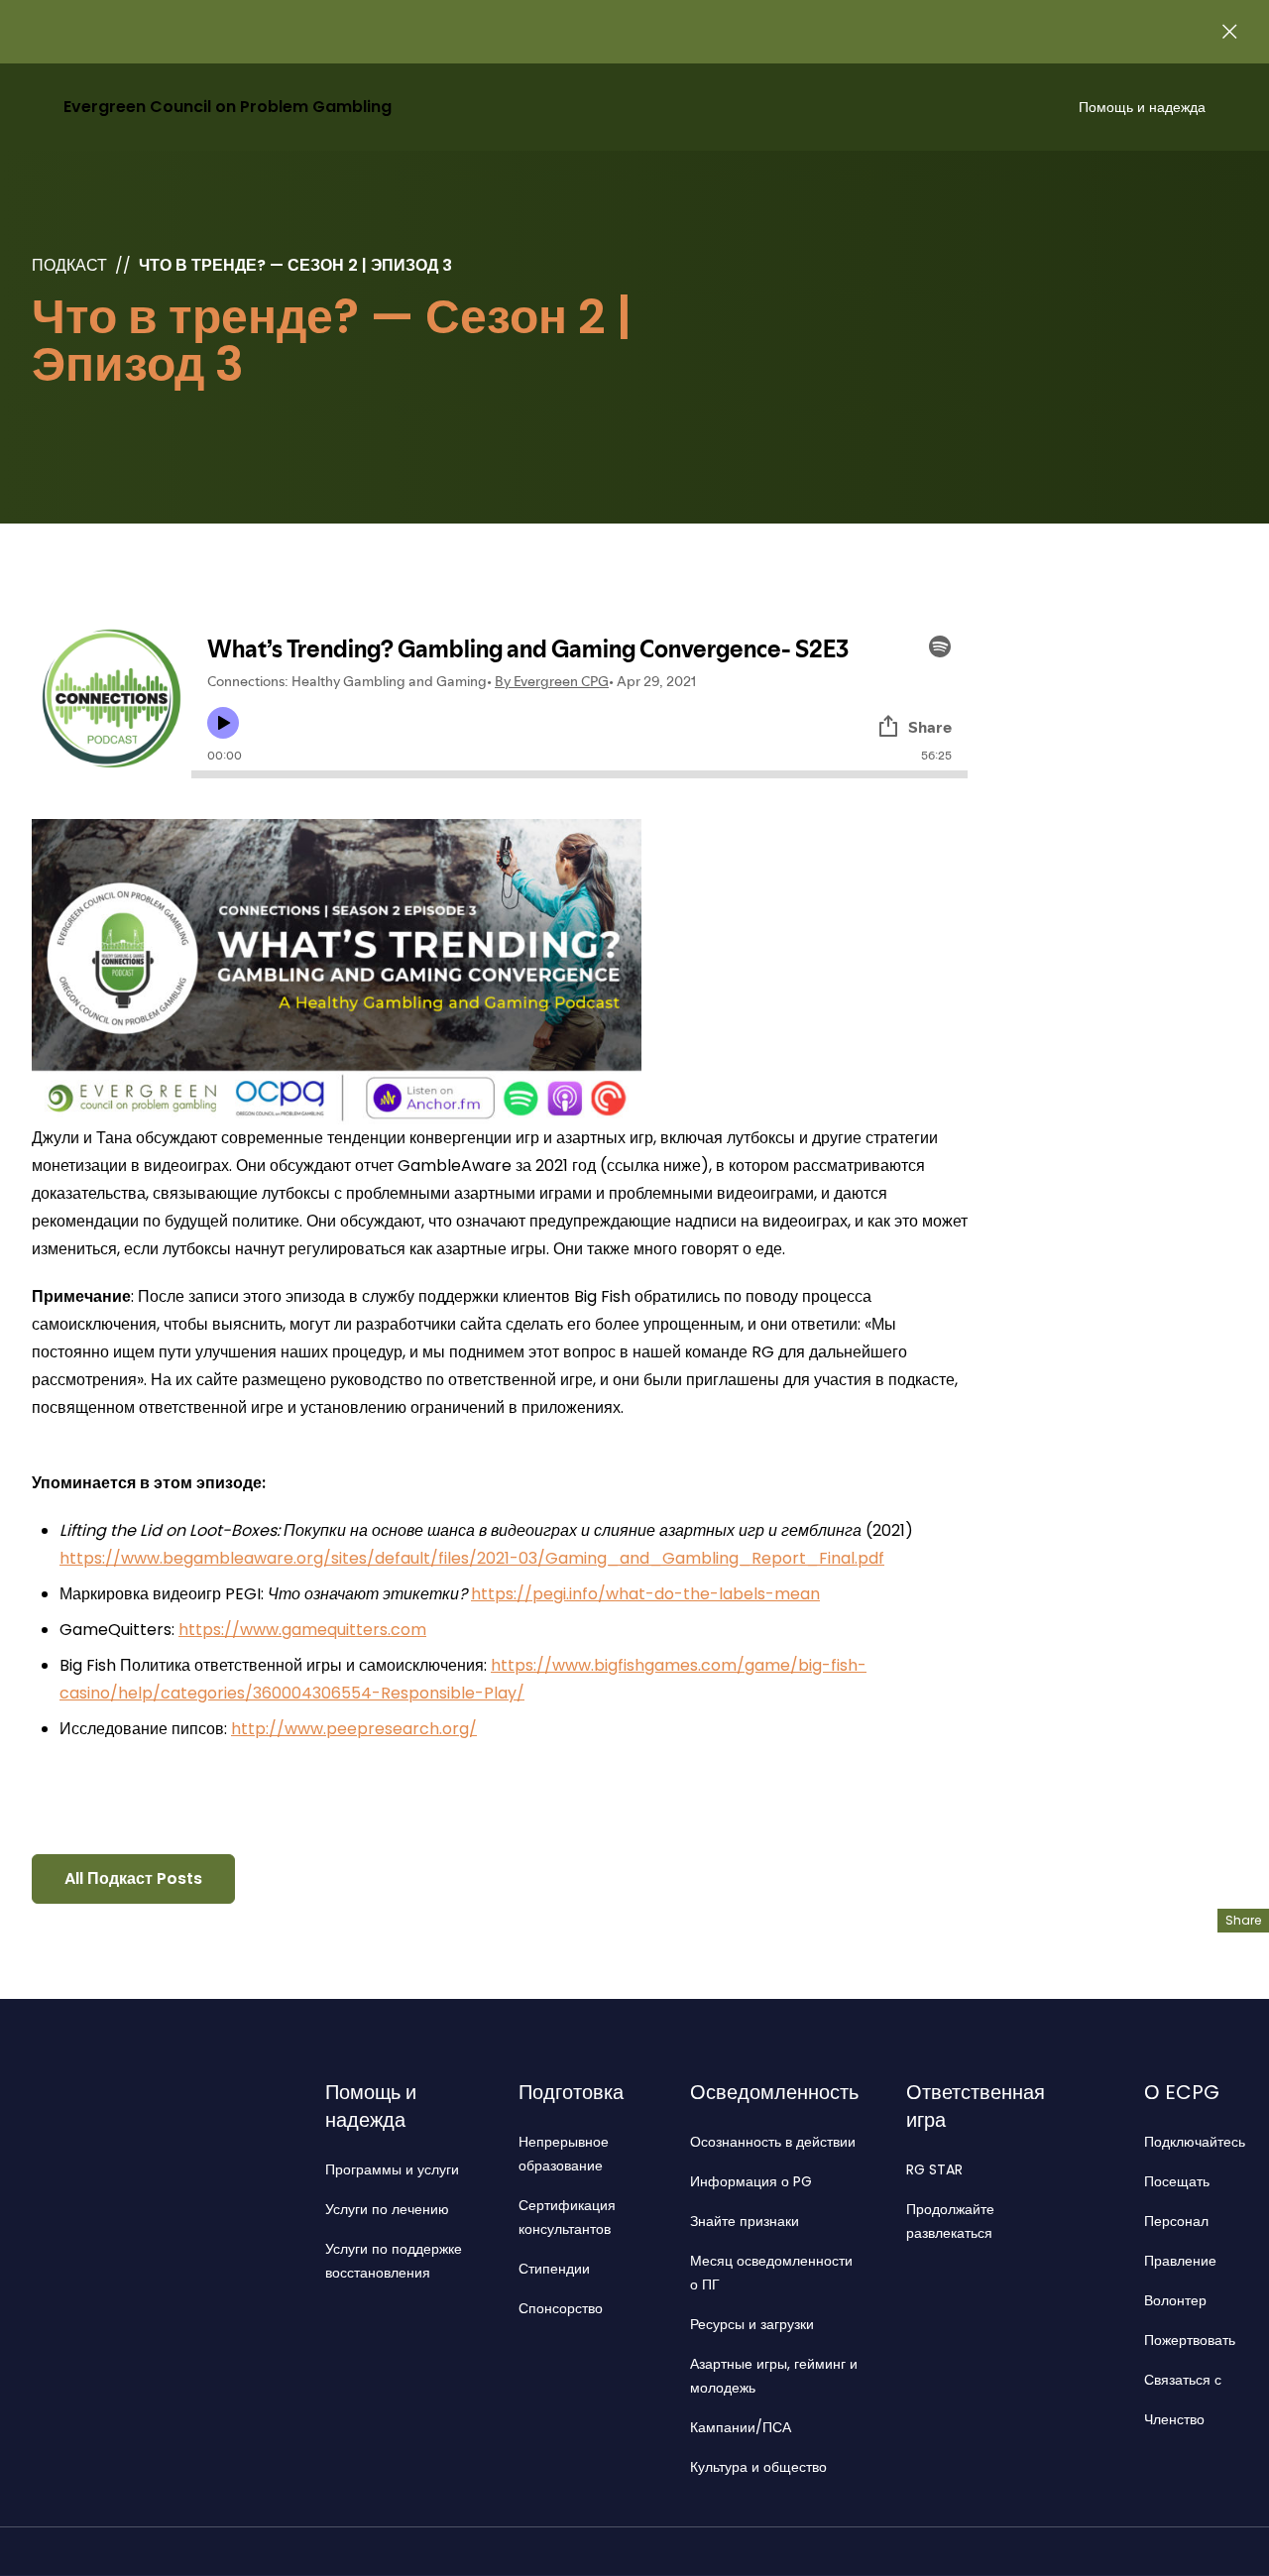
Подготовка (571, 2092)
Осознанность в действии (773, 2142)
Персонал (1176, 2221)
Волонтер (1175, 2300)
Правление (1180, 2261)
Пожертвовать (1190, 2340)
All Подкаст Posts (133, 1878)
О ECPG (1182, 2092)
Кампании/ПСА (741, 2427)
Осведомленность (774, 2092)
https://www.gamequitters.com (302, 1630)
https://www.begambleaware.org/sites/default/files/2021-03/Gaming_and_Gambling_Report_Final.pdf (472, 1558)
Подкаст (69, 265)
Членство (1174, 2419)
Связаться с (1183, 2380)
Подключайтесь (1195, 2142)
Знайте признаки (745, 2221)
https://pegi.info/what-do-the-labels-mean (645, 1594)
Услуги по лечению (387, 2209)
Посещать (1177, 2181)
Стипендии (554, 2269)
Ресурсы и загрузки (752, 2324)
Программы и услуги (392, 2169)
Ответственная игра (976, 2106)
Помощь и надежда (1142, 107)
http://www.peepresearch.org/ (354, 1729)
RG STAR (934, 2169)
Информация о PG (751, 2181)
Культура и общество (758, 2467)
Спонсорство (561, 2308)
